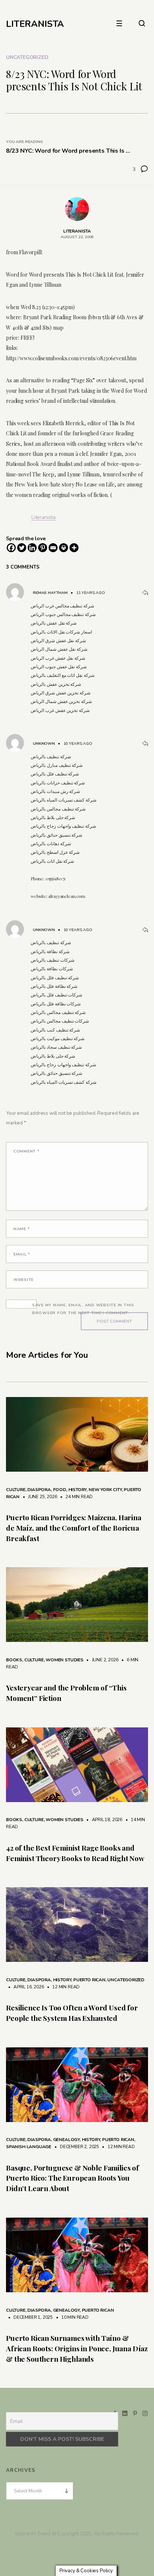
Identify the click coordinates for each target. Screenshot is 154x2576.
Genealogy (66, 2140)
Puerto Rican (89, 1980)
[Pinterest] (43, 548)
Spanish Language (29, 2147)
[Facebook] (11, 548)
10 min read (71, 2317)
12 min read (62, 1987)
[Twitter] (22, 548)
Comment (27, 1151)
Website (24, 1280)
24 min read (75, 1497)
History (78, 1490)
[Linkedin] (32, 548)
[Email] (53, 548)
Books (14, 1660)
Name (21, 1229)
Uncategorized (27, 57)
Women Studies (64, 1660)
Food (60, 1490)
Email (22, 1254)
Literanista (44, 517)
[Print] (64, 548)
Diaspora (39, 1490)
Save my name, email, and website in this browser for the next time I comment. (83, 1309)
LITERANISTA (35, 24)
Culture (16, 1490)
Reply (145, 593)
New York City (105, 1490)
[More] (74, 548)
